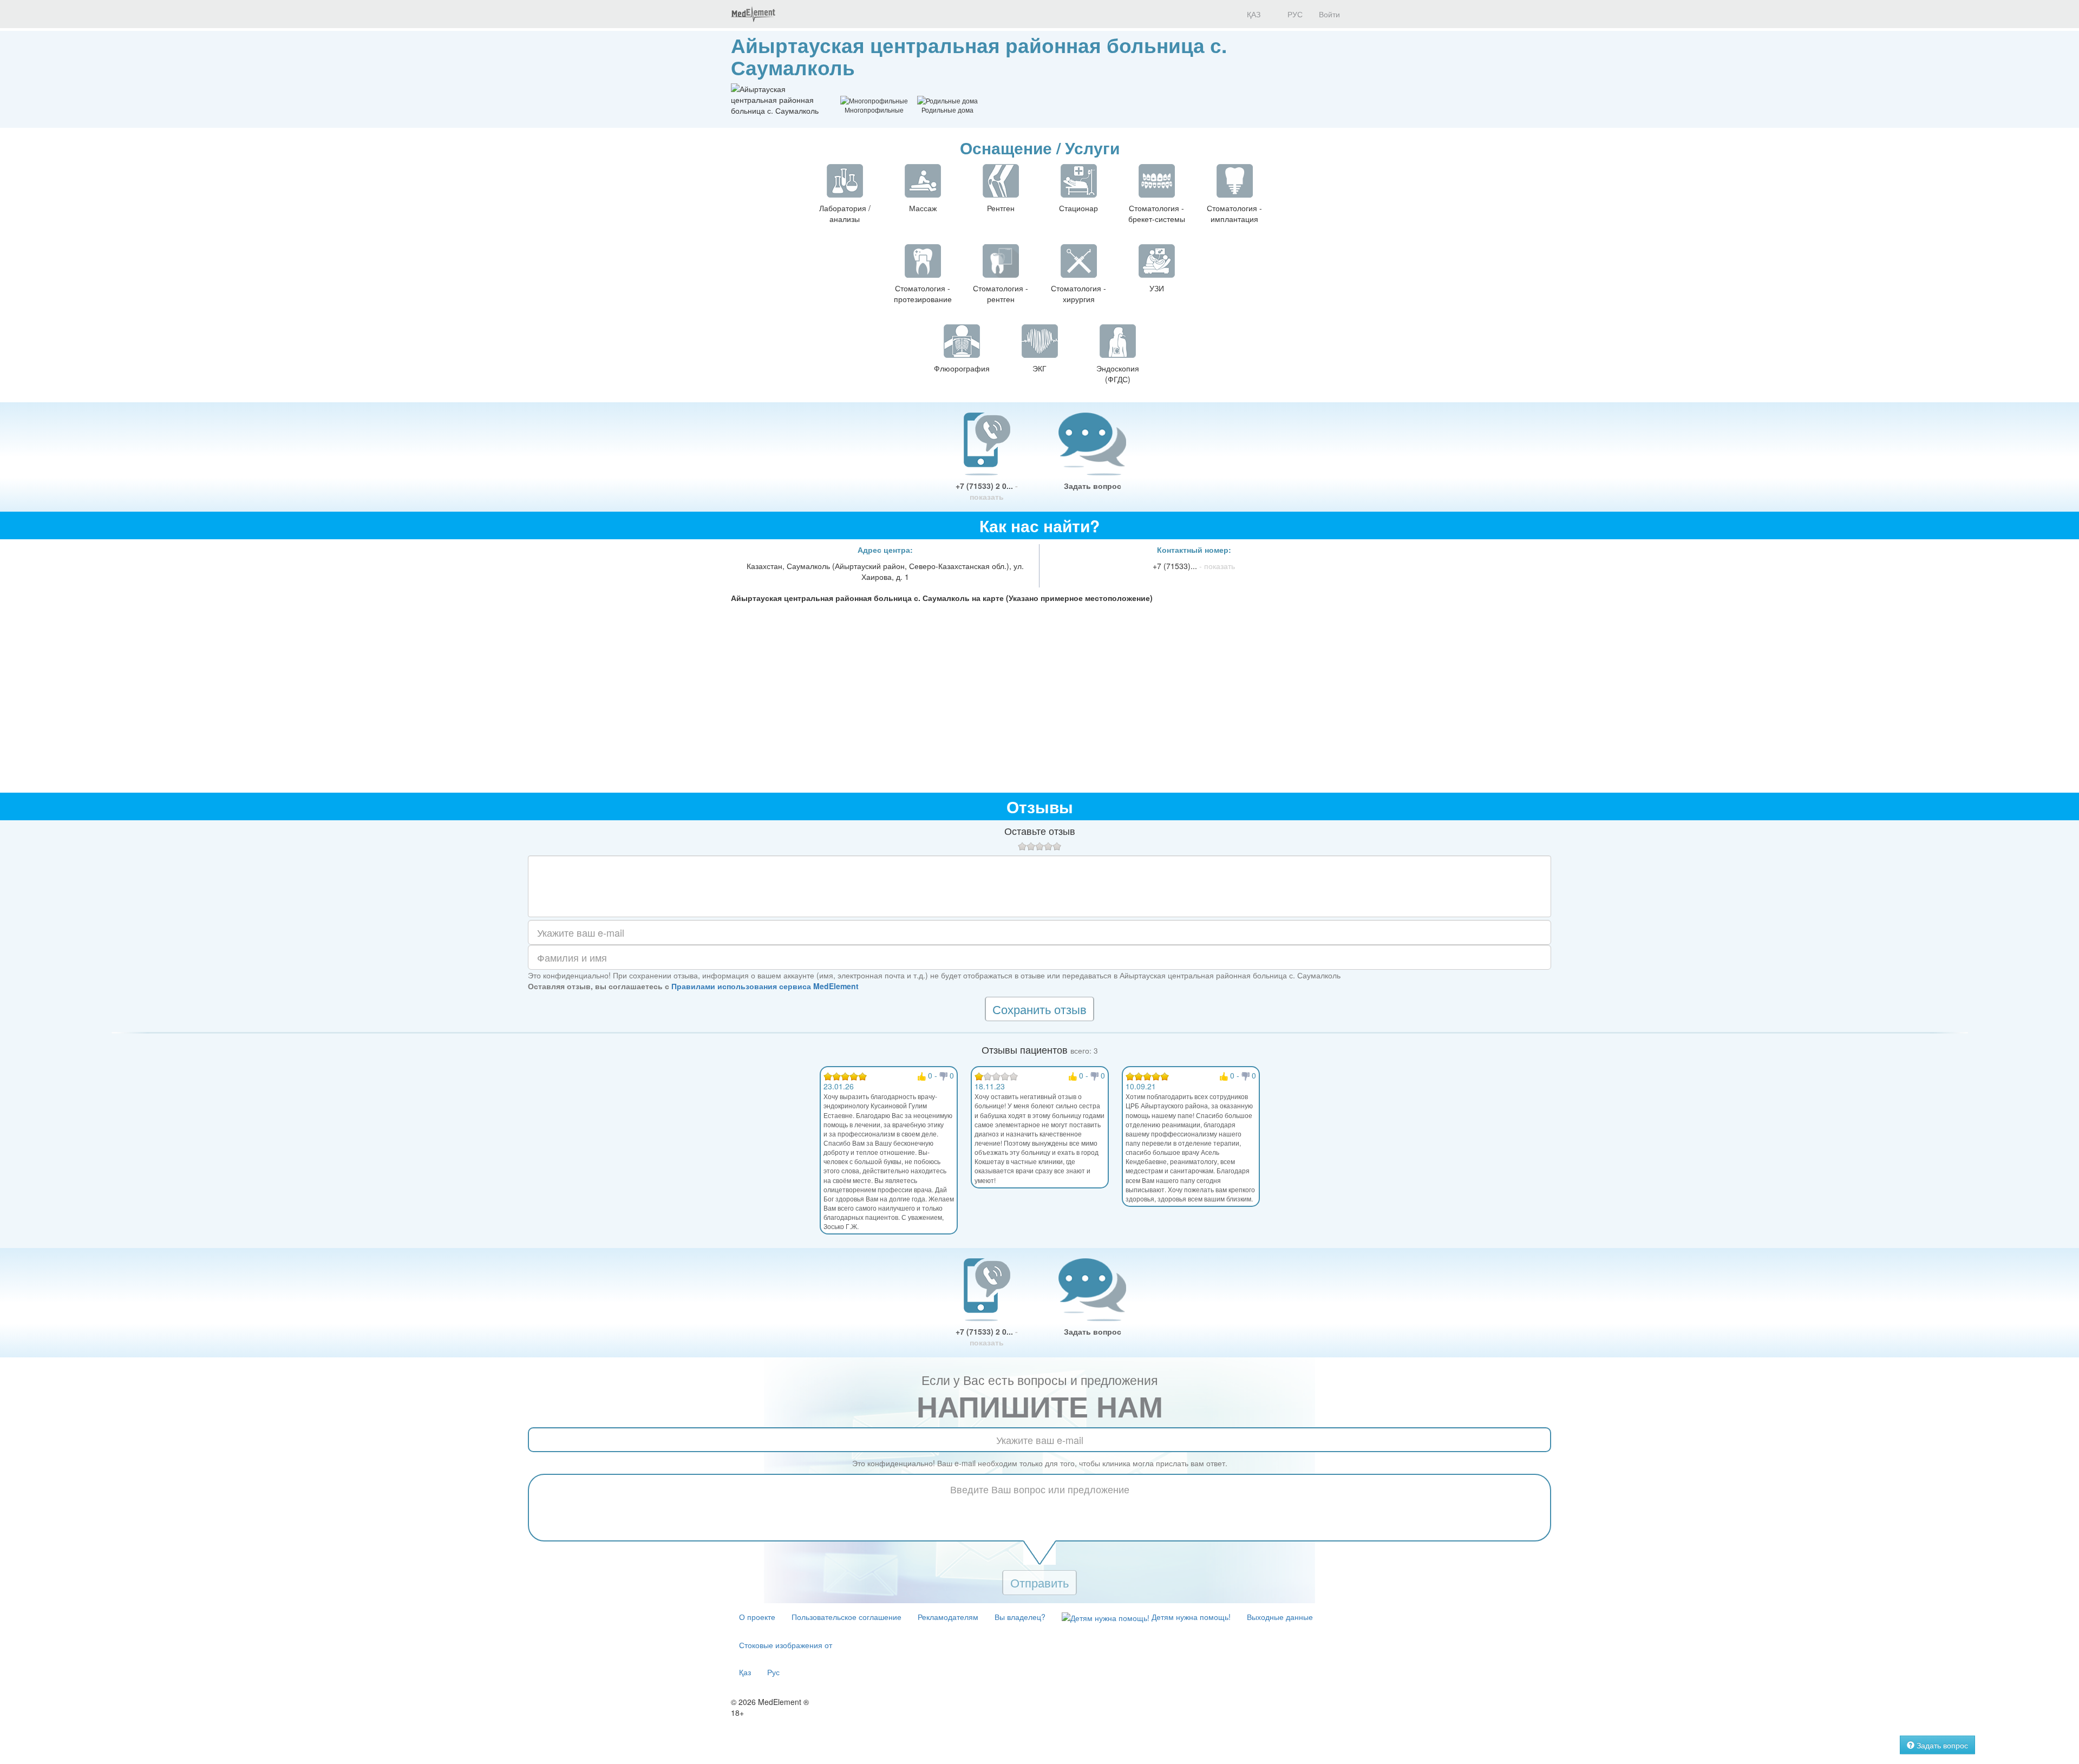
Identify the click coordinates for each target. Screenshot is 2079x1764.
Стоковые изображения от (786, 1645)
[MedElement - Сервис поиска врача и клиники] (753, 14)
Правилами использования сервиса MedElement (765, 986)
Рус (773, 1672)
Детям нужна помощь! (1190, 1617)
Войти (1329, 14)
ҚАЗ (1253, 14)
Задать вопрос (1093, 486)
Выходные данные (1280, 1617)
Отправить (1039, 1582)
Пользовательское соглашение (846, 1617)
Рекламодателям (948, 1617)
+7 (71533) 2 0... (987, 491)
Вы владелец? (1020, 1617)
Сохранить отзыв (1039, 1009)
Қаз (745, 1672)
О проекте (757, 1617)
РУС (1294, 14)
